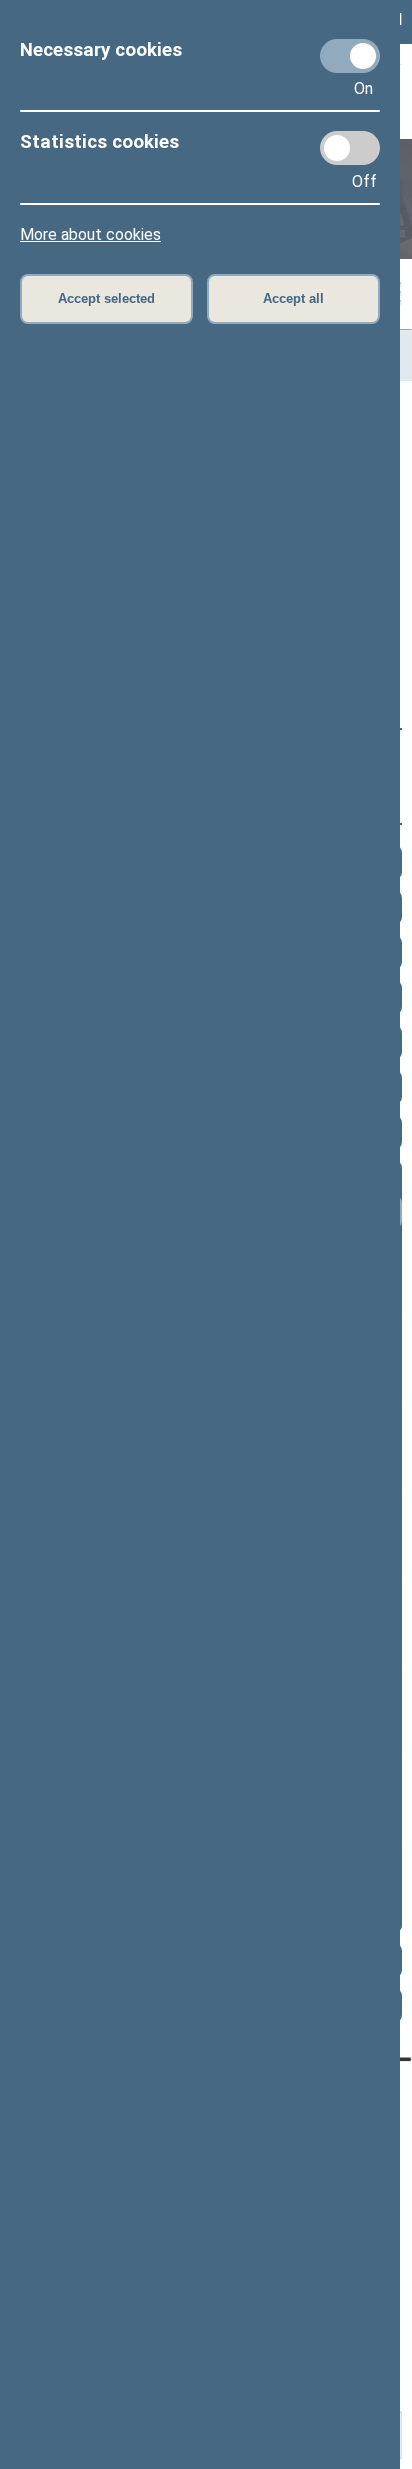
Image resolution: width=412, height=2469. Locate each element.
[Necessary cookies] (350, 56)
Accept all (293, 298)
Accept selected (106, 298)
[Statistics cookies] (350, 148)
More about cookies (90, 234)
